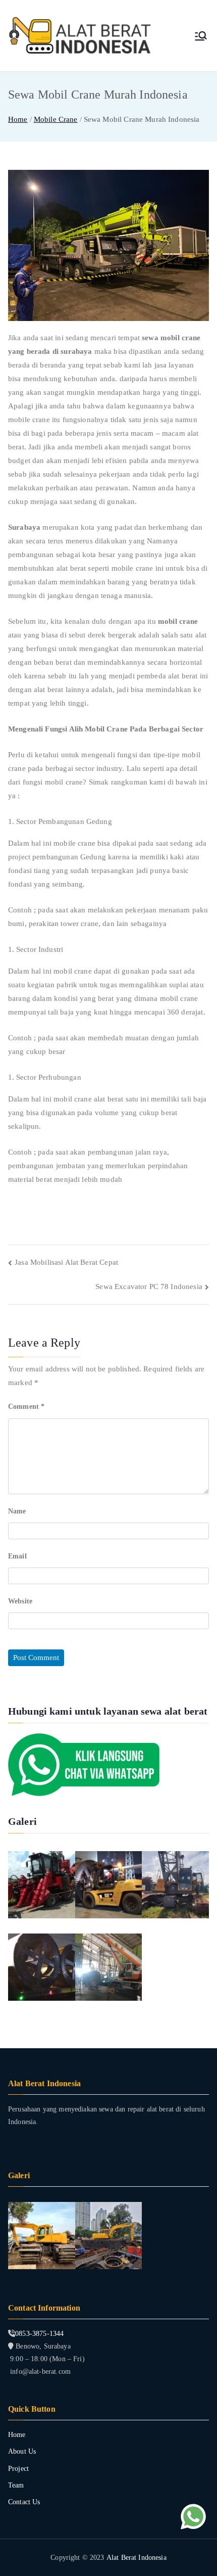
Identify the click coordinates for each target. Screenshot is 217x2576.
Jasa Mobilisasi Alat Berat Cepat (66, 1262)
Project (18, 2469)
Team (16, 2485)
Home (17, 2435)
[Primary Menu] (201, 36)
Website (20, 1601)
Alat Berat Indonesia (137, 2558)
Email (17, 1556)
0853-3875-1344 (39, 2334)
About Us (22, 2451)
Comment (26, 1407)
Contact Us (24, 2502)
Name (17, 1511)
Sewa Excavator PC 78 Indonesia (149, 1286)
